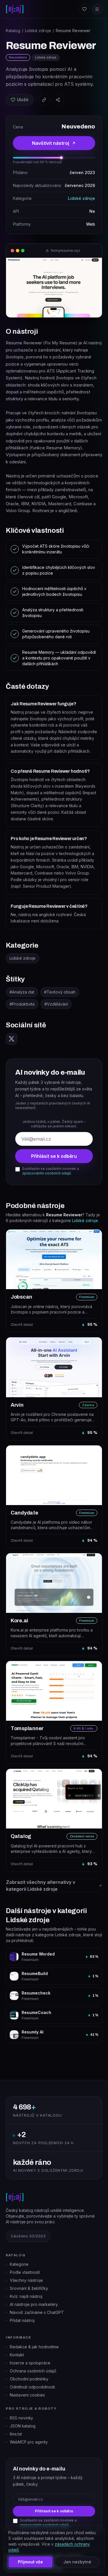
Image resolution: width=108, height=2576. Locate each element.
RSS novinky (21, 2418)
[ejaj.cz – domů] (15, 9)
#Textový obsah (60, 992)
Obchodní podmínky (29, 2379)
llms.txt (16, 2434)
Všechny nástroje (26, 2280)
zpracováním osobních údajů (47, 1173)
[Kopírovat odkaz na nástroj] (44, 100)
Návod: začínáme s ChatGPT (37, 2312)
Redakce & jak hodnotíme (34, 2347)
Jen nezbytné (77, 2562)
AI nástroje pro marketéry (34, 2304)
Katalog (13, 31)
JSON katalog (23, 2426)
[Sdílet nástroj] (58, 100)
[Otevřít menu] (97, 9)
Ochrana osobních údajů (33, 2371)
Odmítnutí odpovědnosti (32, 2387)
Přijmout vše (30, 2562)
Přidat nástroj (22, 2320)
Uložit (23, 100)
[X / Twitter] (12, 1039)
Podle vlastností (25, 2272)
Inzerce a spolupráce (30, 2363)
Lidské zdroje (38, 31)
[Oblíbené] (84, 9)
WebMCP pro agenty (29, 2442)
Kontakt (17, 2355)
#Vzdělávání (56, 1004)
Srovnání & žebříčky (29, 2288)
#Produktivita (22, 1004)
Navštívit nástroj (51, 143)
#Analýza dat (22, 992)
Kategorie (19, 2264)
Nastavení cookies (27, 2395)
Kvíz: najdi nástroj (26, 2296)
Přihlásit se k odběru (54, 1156)
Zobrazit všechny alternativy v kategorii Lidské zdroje (41, 1886)
